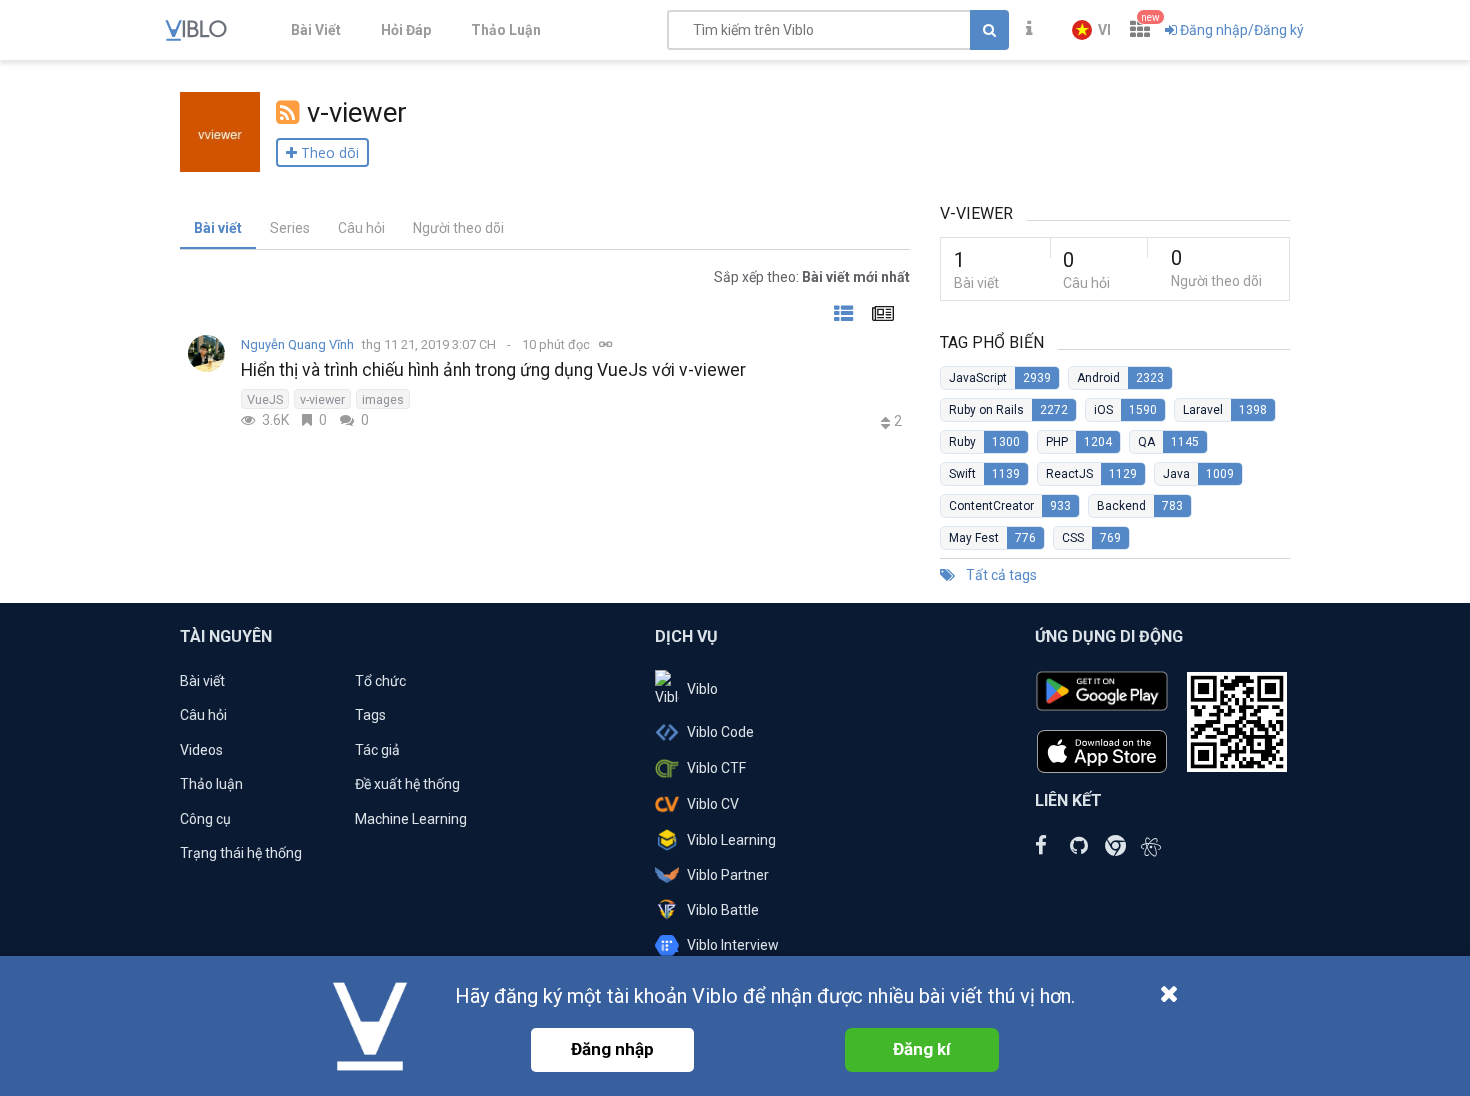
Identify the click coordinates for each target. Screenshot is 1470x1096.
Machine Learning (411, 819)
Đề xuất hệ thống (407, 784)
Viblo (702, 689)
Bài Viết (316, 30)
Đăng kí (922, 1049)
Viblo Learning (731, 840)
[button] (1091, 30)
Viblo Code (720, 732)
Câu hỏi (361, 228)
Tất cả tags (1000, 575)
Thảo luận (211, 784)
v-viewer (322, 399)
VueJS (265, 399)
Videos (201, 750)
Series (290, 228)
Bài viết (218, 228)
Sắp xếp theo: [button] (812, 277)
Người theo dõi (458, 228)
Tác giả (377, 750)
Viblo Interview (733, 945)
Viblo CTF (716, 768)
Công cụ (205, 819)
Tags (370, 715)
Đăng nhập (612, 1049)
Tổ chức (380, 681)
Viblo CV (713, 804)
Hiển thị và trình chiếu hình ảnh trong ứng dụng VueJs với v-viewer (493, 370)
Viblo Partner (728, 875)
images (383, 399)
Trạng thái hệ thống (241, 853)
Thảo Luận (506, 30)
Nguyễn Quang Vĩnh (297, 344)
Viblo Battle (723, 910)
